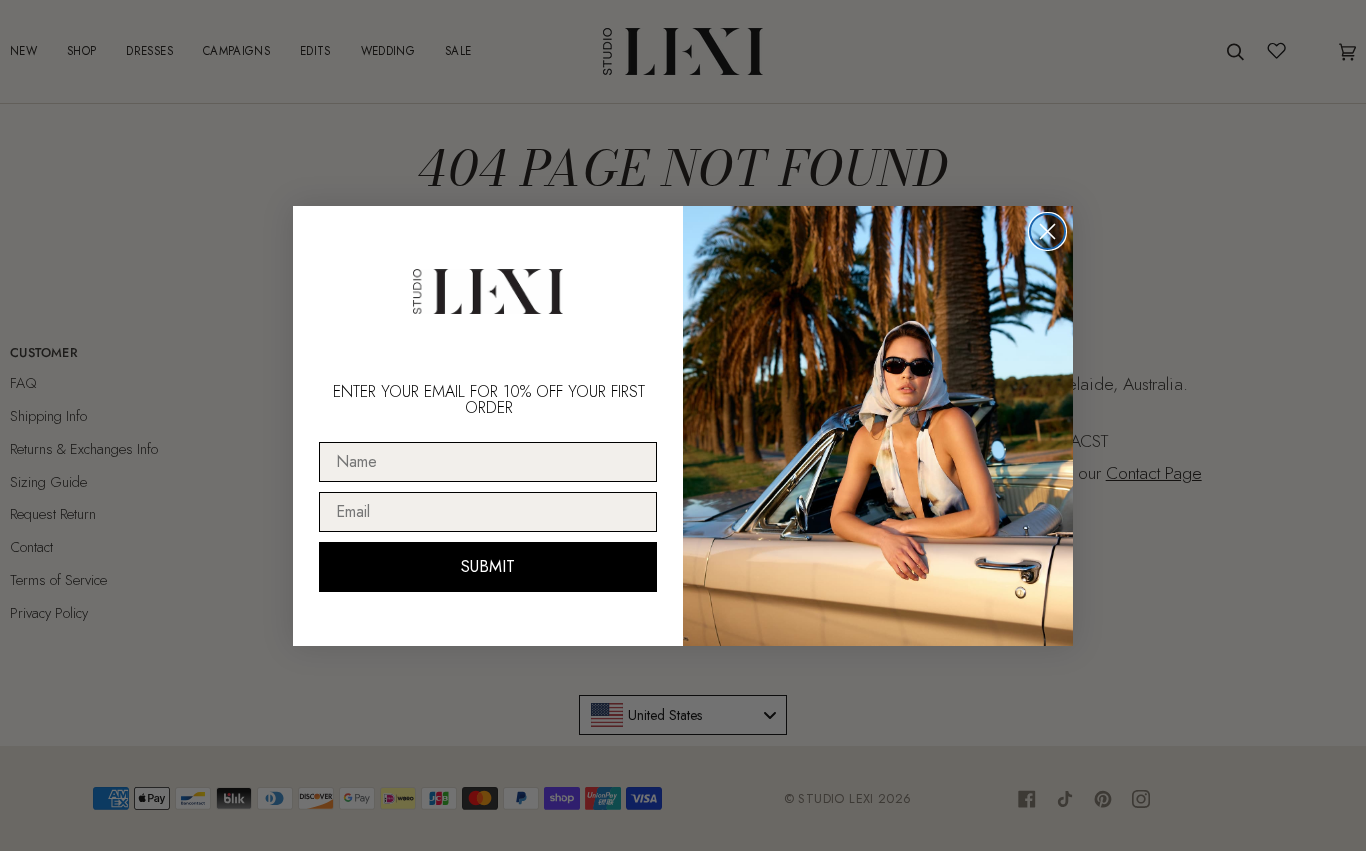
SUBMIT (488, 566)
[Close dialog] (1047, 231)
